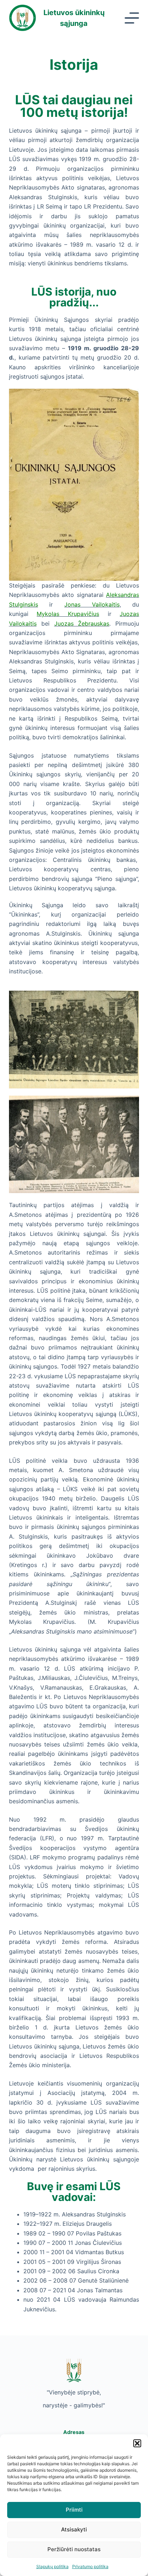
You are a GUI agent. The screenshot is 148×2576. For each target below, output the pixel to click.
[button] (137, 2443)
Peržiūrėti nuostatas (74, 2549)
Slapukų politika (52, 2566)
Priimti (74, 2510)
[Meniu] (132, 18)
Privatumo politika (90, 2566)
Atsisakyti (74, 2529)
